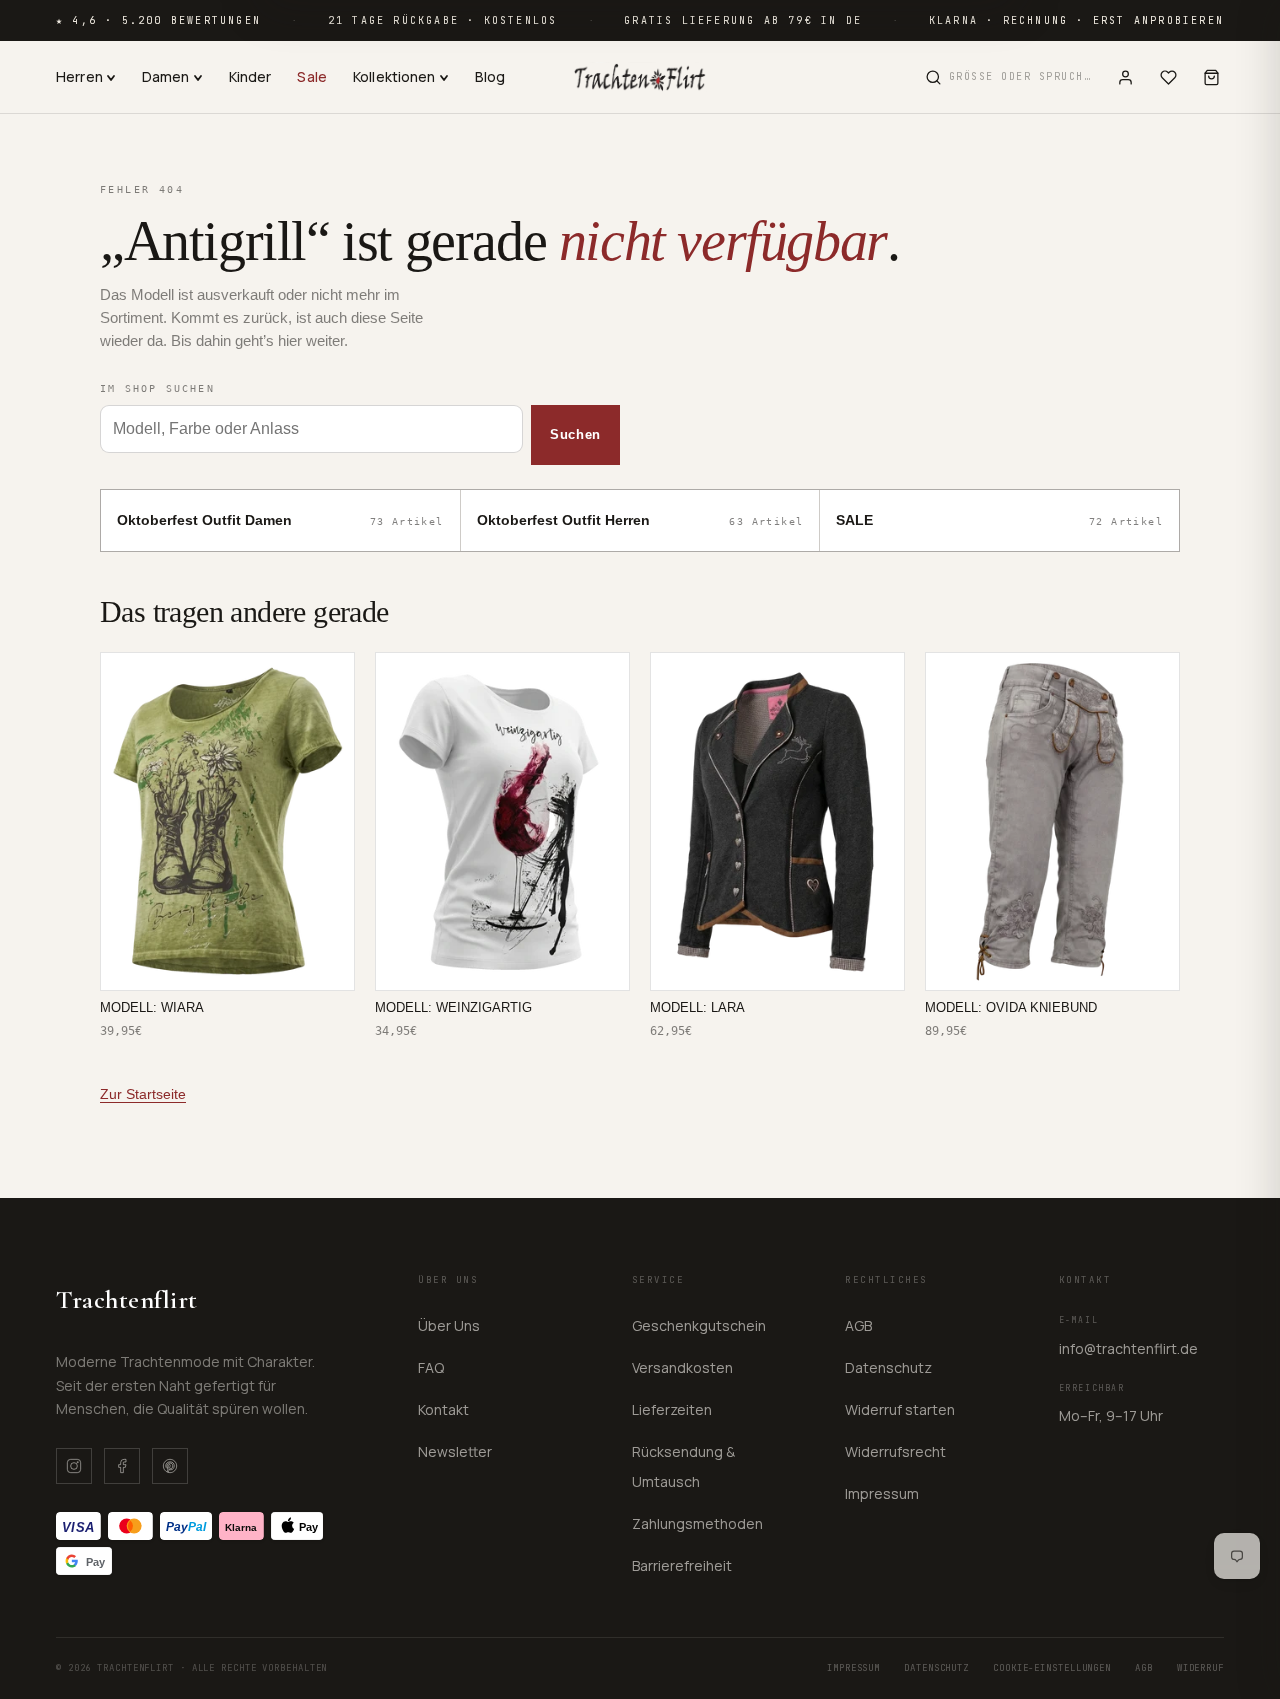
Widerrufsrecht (895, 1451)
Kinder (250, 76)
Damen (166, 76)
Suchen (575, 434)
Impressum (882, 1493)
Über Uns (449, 1325)
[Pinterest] (170, 1466)
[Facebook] (122, 1466)
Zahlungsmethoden (697, 1523)
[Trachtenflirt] (639, 77)
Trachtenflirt (127, 1299)
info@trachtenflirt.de (1128, 1348)
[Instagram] (74, 1466)
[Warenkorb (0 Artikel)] (1211, 77)
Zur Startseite (143, 1094)
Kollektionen (394, 76)
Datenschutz (888, 1367)
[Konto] (1125, 77)
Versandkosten (682, 1367)
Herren (79, 76)
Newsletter (455, 1451)
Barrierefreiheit (682, 1565)
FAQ (431, 1367)
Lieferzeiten (672, 1409)
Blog (490, 76)
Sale (312, 76)
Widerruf (1200, 1668)
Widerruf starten (900, 1409)
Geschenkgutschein (699, 1325)
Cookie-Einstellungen (1052, 1668)
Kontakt (443, 1409)
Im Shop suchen (157, 388)
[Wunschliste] (1168, 77)
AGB (858, 1325)
